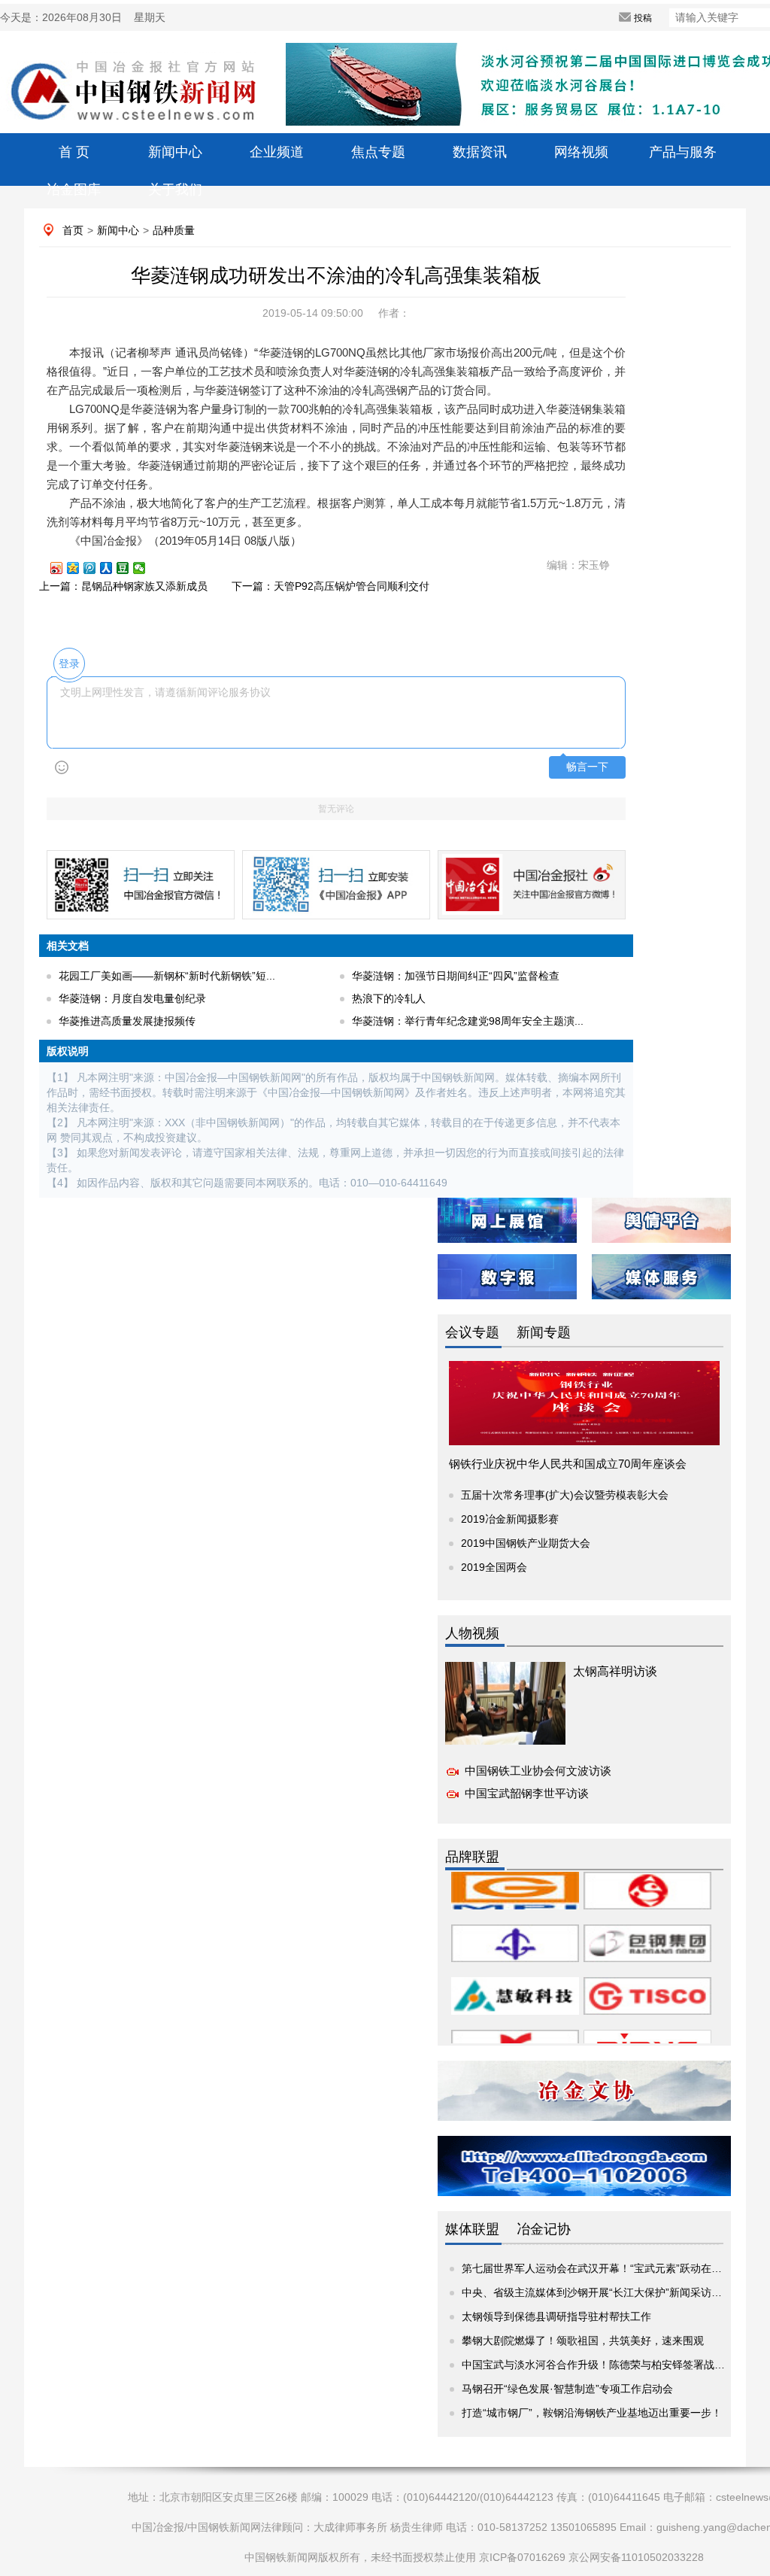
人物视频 (472, 1633)
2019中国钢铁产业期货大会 (526, 1543)
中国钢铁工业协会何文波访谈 (538, 1771)
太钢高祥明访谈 (615, 1671)
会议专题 (472, 1332)
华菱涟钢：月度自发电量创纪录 (132, 998)
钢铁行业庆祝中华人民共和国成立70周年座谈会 (568, 1464)
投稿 (643, 18)
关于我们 (175, 190)
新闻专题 (544, 1332)
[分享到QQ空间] (80, 568)
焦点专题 (378, 152)
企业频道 (277, 152)
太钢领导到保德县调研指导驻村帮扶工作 (556, 2316)
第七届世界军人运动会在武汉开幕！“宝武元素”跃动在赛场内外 (608, 2268)
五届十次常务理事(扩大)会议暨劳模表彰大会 (565, 1495)
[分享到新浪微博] (63, 568)
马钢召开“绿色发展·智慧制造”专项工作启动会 (567, 2389)
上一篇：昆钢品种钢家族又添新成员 (123, 586)
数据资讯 (480, 152)
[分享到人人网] (113, 568)
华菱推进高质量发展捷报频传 (127, 1021)
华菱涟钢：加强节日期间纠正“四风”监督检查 (456, 976)
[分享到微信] (146, 568)
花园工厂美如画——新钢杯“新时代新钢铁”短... (167, 976)
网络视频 (581, 152)
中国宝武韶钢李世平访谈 (527, 1793)
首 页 (74, 152)
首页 (73, 230)
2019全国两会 (494, 1567)
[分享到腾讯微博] (96, 568)
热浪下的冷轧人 (389, 998)
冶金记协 (544, 2229)
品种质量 (174, 230)
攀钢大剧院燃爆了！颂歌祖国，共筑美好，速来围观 (583, 2341)
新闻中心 (175, 152)
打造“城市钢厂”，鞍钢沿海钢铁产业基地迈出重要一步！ (592, 2413)
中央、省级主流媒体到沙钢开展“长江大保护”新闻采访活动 (597, 2292)
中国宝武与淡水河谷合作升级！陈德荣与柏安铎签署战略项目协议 (614, 2365)
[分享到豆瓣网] (129, 568)
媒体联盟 (472, 2229)
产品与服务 (683, 152)
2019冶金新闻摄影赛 (510, 1519)
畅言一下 (587, 767)
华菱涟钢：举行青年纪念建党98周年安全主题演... (468, 1021)
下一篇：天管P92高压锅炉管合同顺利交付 (330, 586)
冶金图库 (74, 190)
